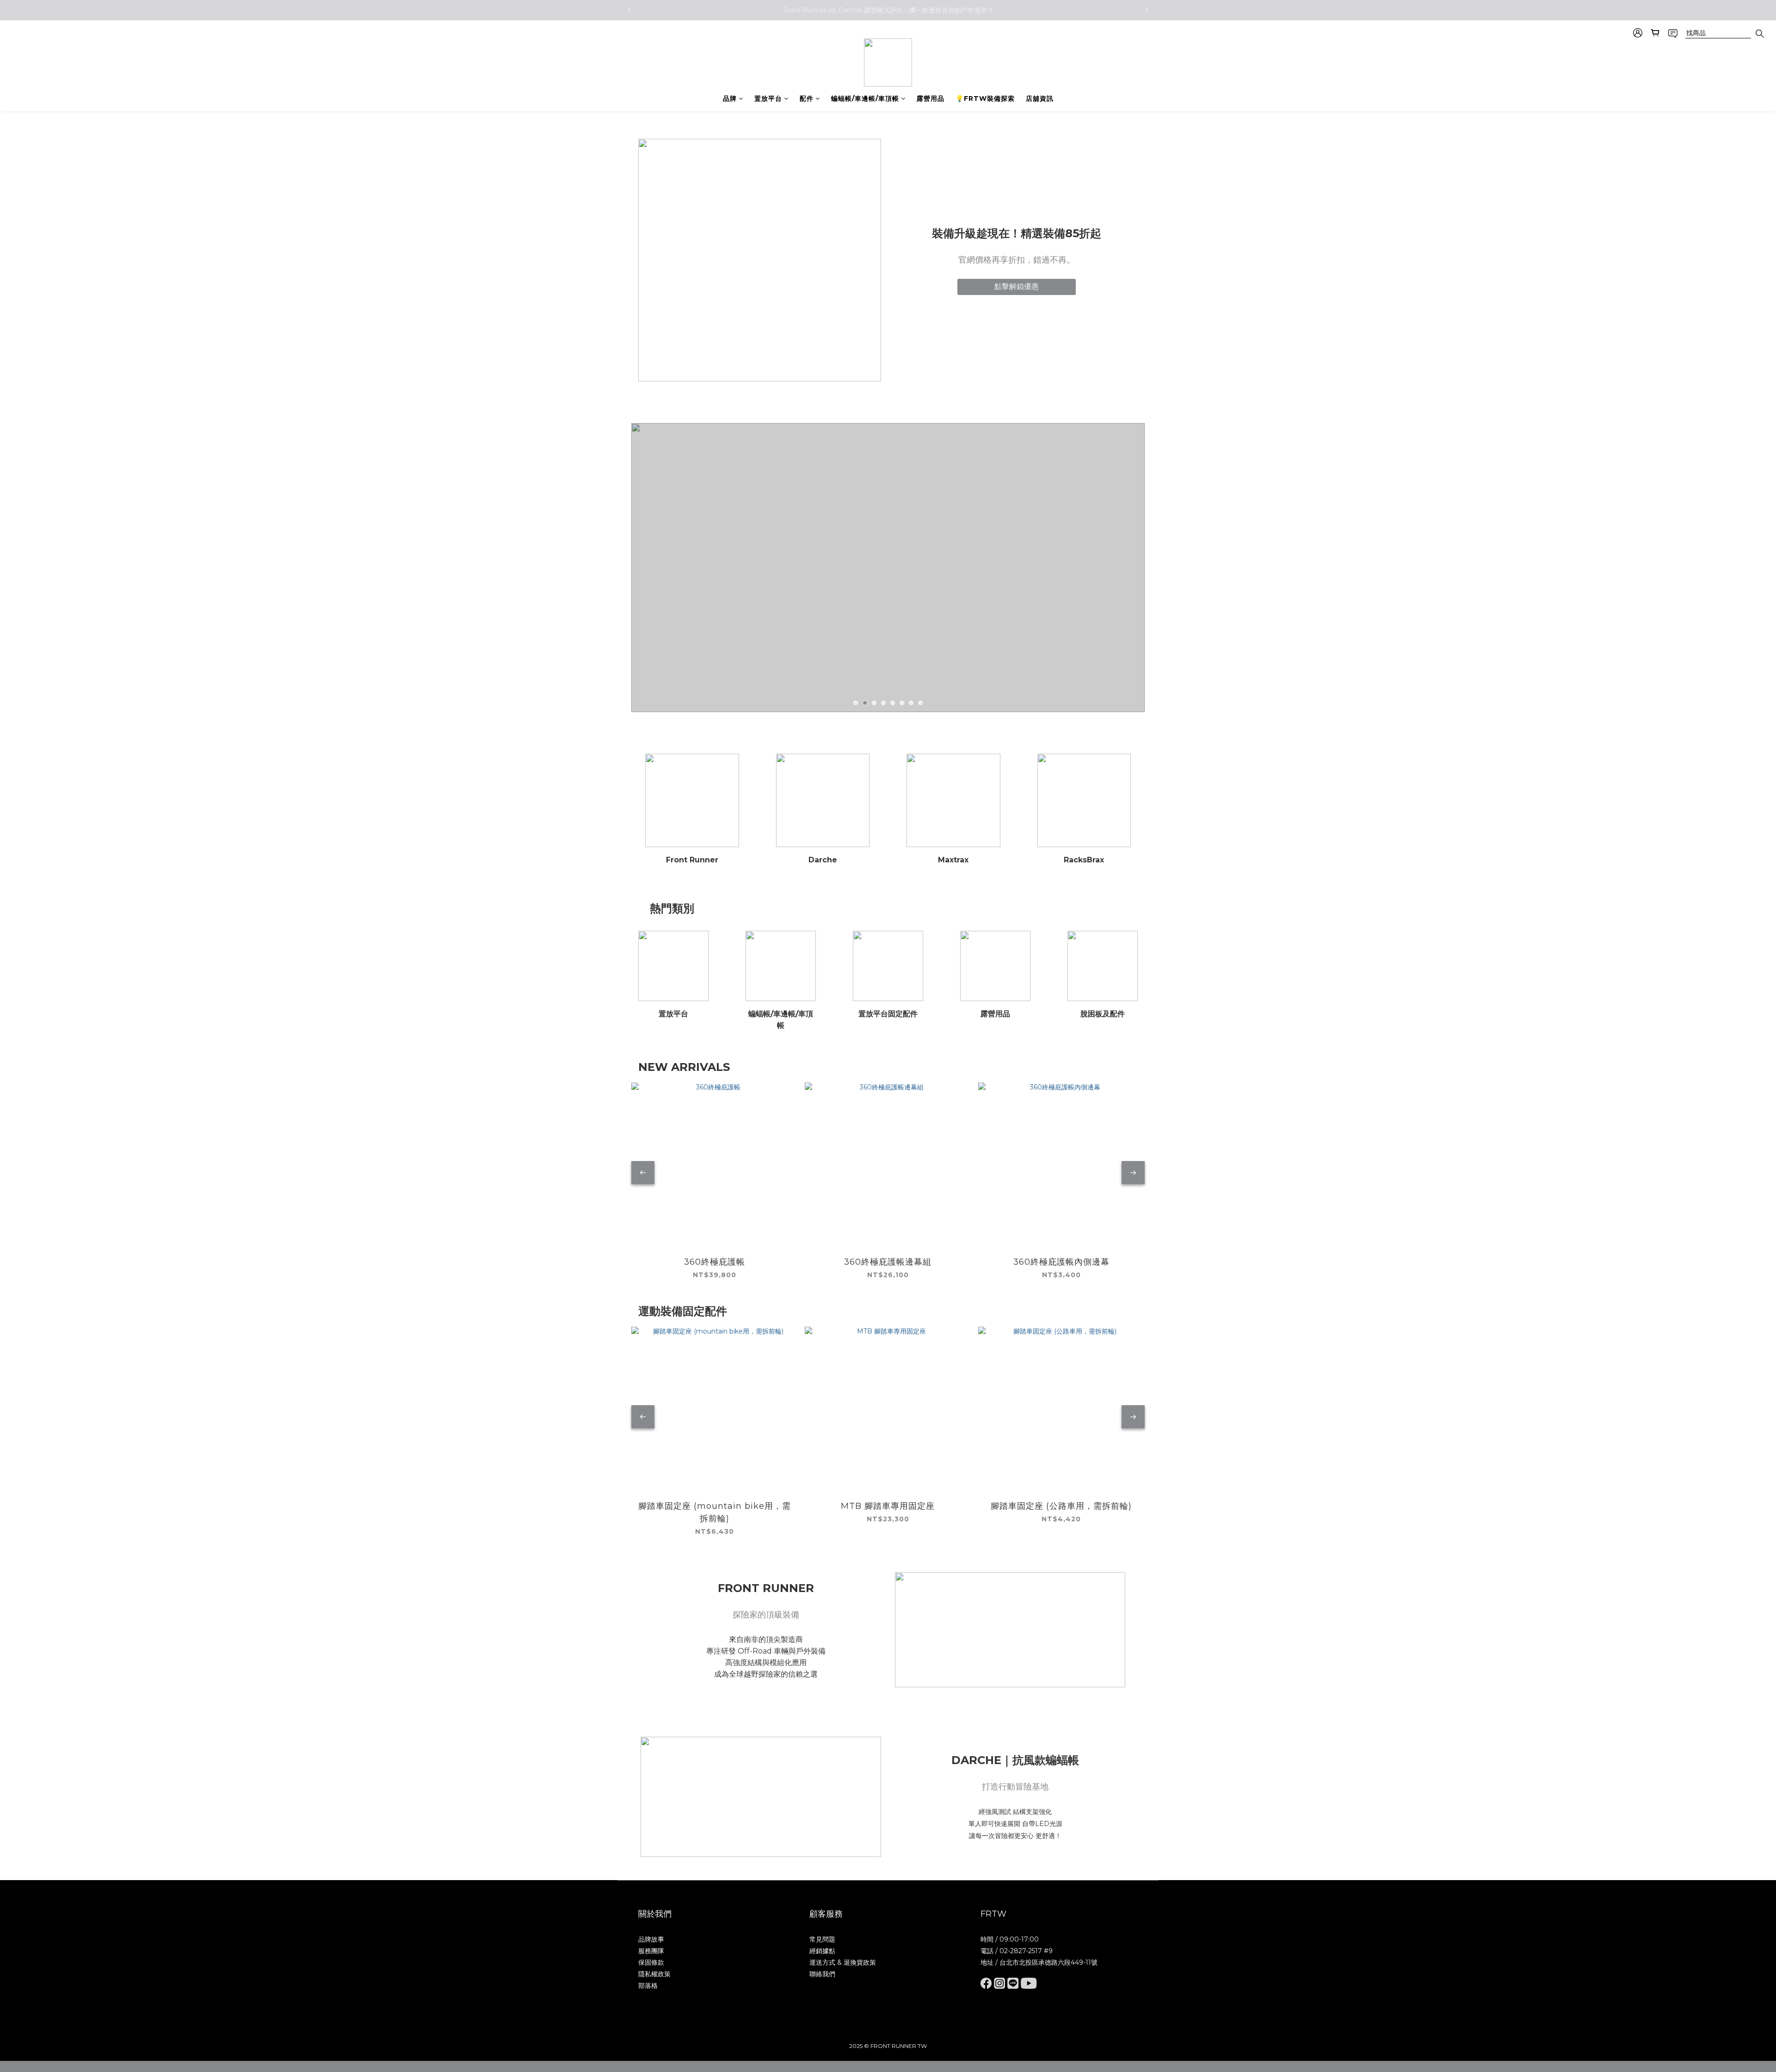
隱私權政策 (654, 1974)
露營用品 (931, 98)
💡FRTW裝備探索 (985, 98)
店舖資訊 (1040, 98)
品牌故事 (651, 1939)
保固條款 (651, 1962)
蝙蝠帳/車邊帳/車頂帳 (865, 98)
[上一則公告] (629, 10)
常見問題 (822, 1939)
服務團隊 (651, 1951)
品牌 (730, 98)
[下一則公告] (1147, 10)
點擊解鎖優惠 (1017, 286)
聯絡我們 (822, 1974)
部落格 (648, 1986)
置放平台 (768, 98)
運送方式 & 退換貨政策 (843, 1962)
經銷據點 (822, 1951)
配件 (807, 98)
